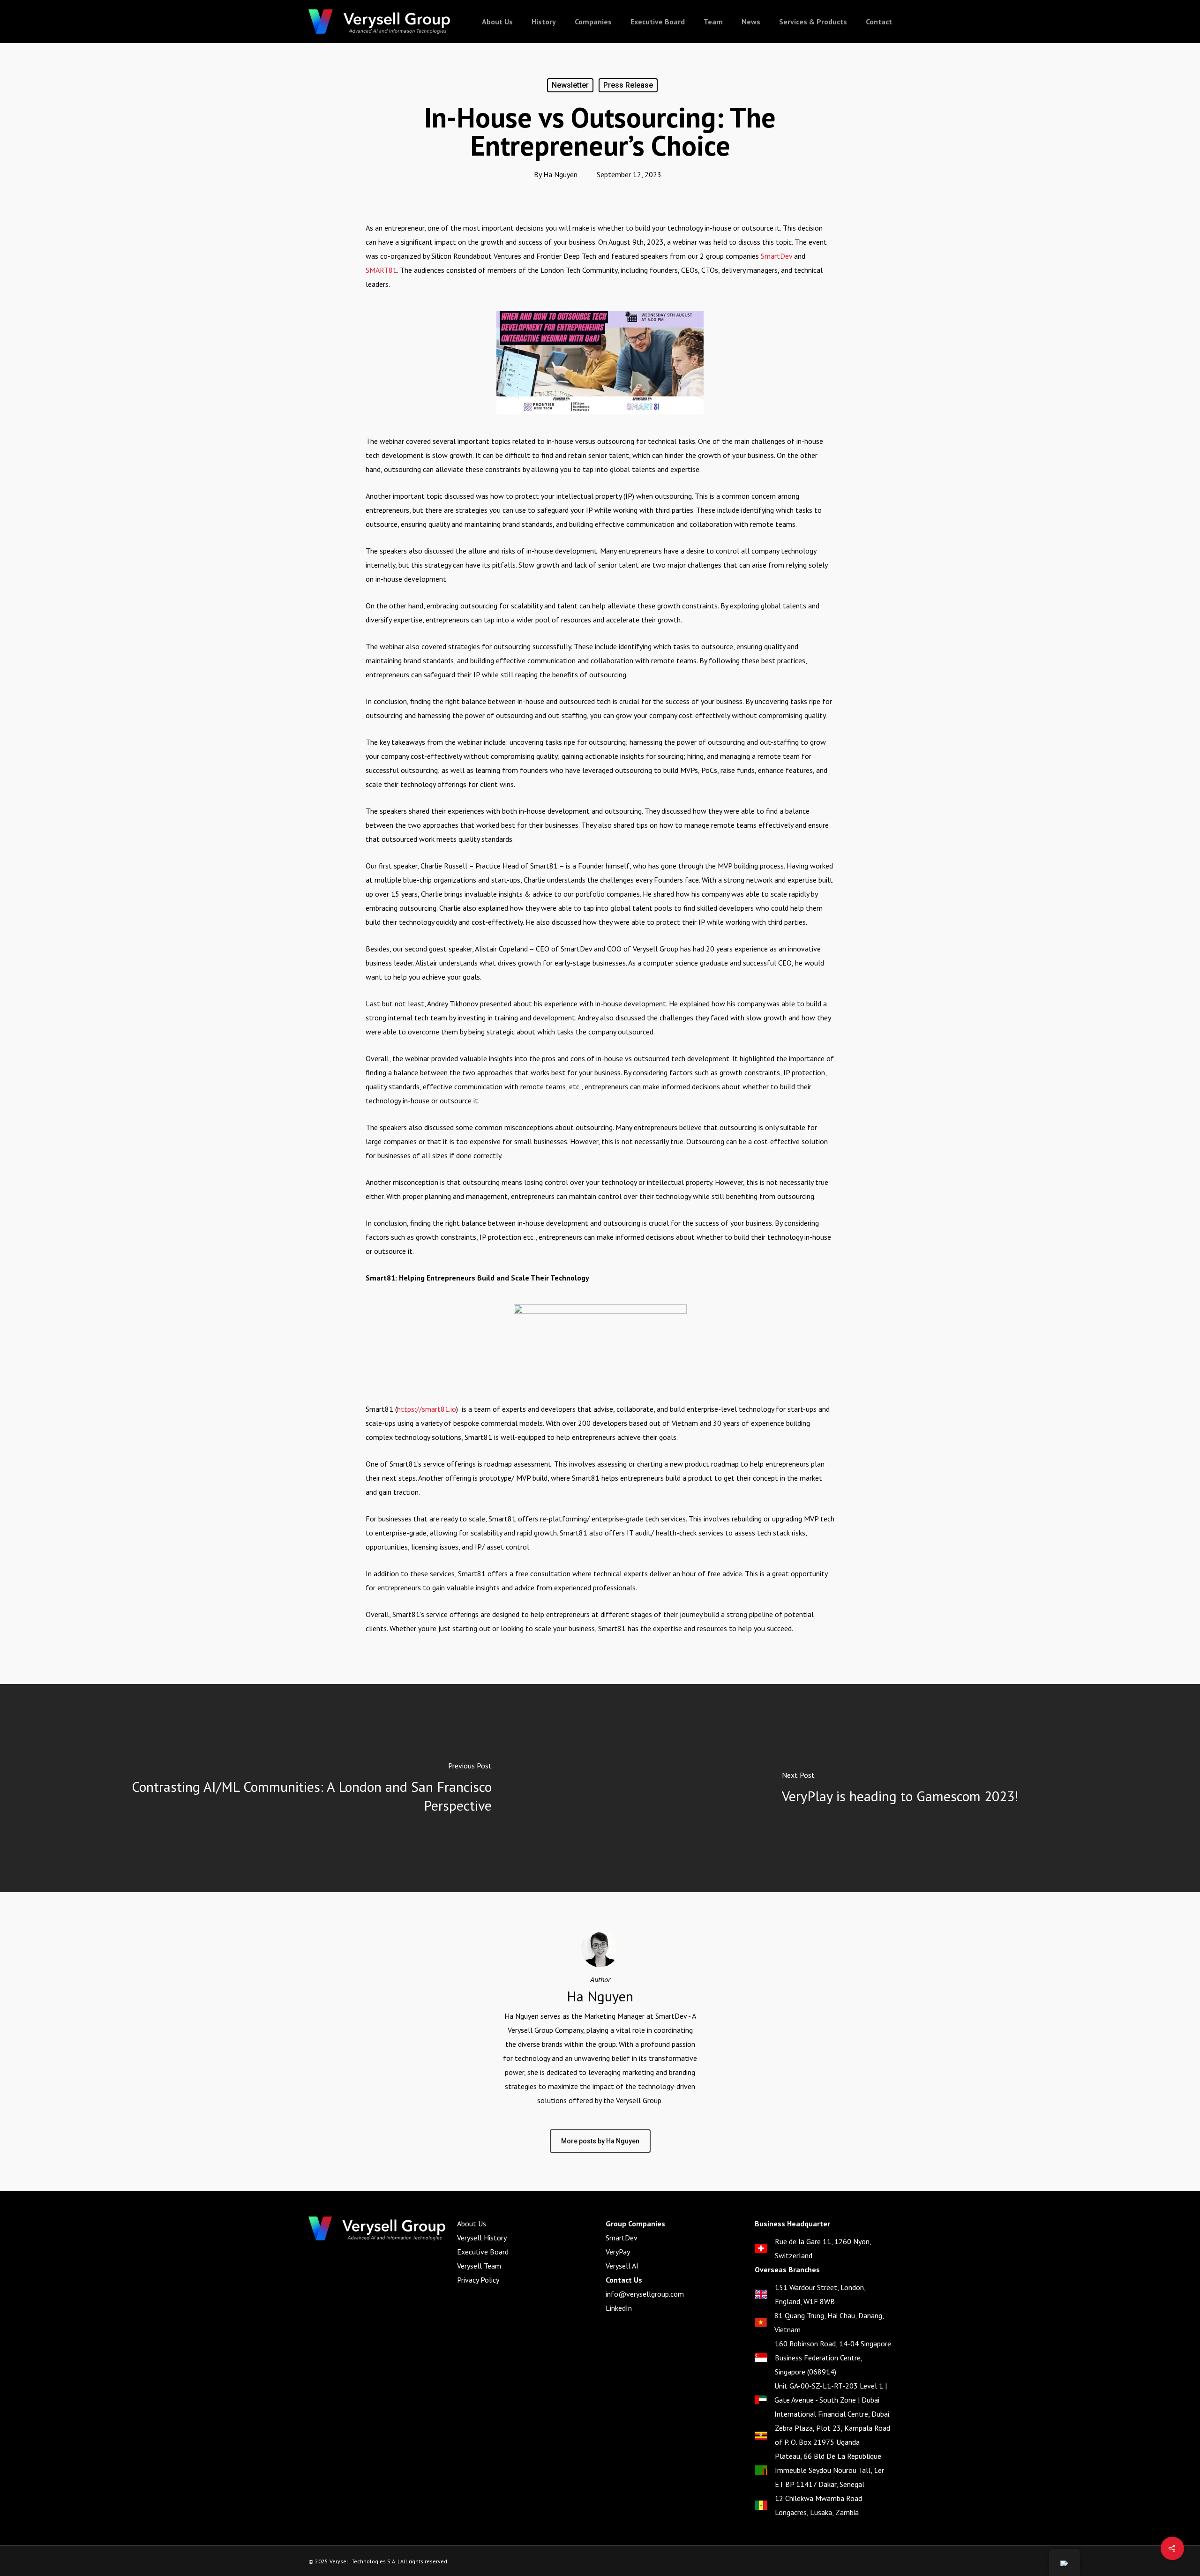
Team (713, 22)
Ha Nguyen (560, 174)
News (751, 22)
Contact (879, 22)
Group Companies (635, 2224)
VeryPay (618, 2252)
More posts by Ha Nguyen (600, 2141)
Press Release (628, 85)
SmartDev (776, 256)
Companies (593, 22)
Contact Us (624, 2280)
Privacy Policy (478, 2280)
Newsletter (570, 85)
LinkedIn (619, 2308)
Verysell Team (479, 2266)
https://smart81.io (427, 1409)
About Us (497, 22)
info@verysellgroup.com (645, 2294)
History (544, 22)
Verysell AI (622, 2266)
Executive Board (658, 22)
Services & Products (813, 22)
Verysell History (482, 2238)
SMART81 (381, 270)
